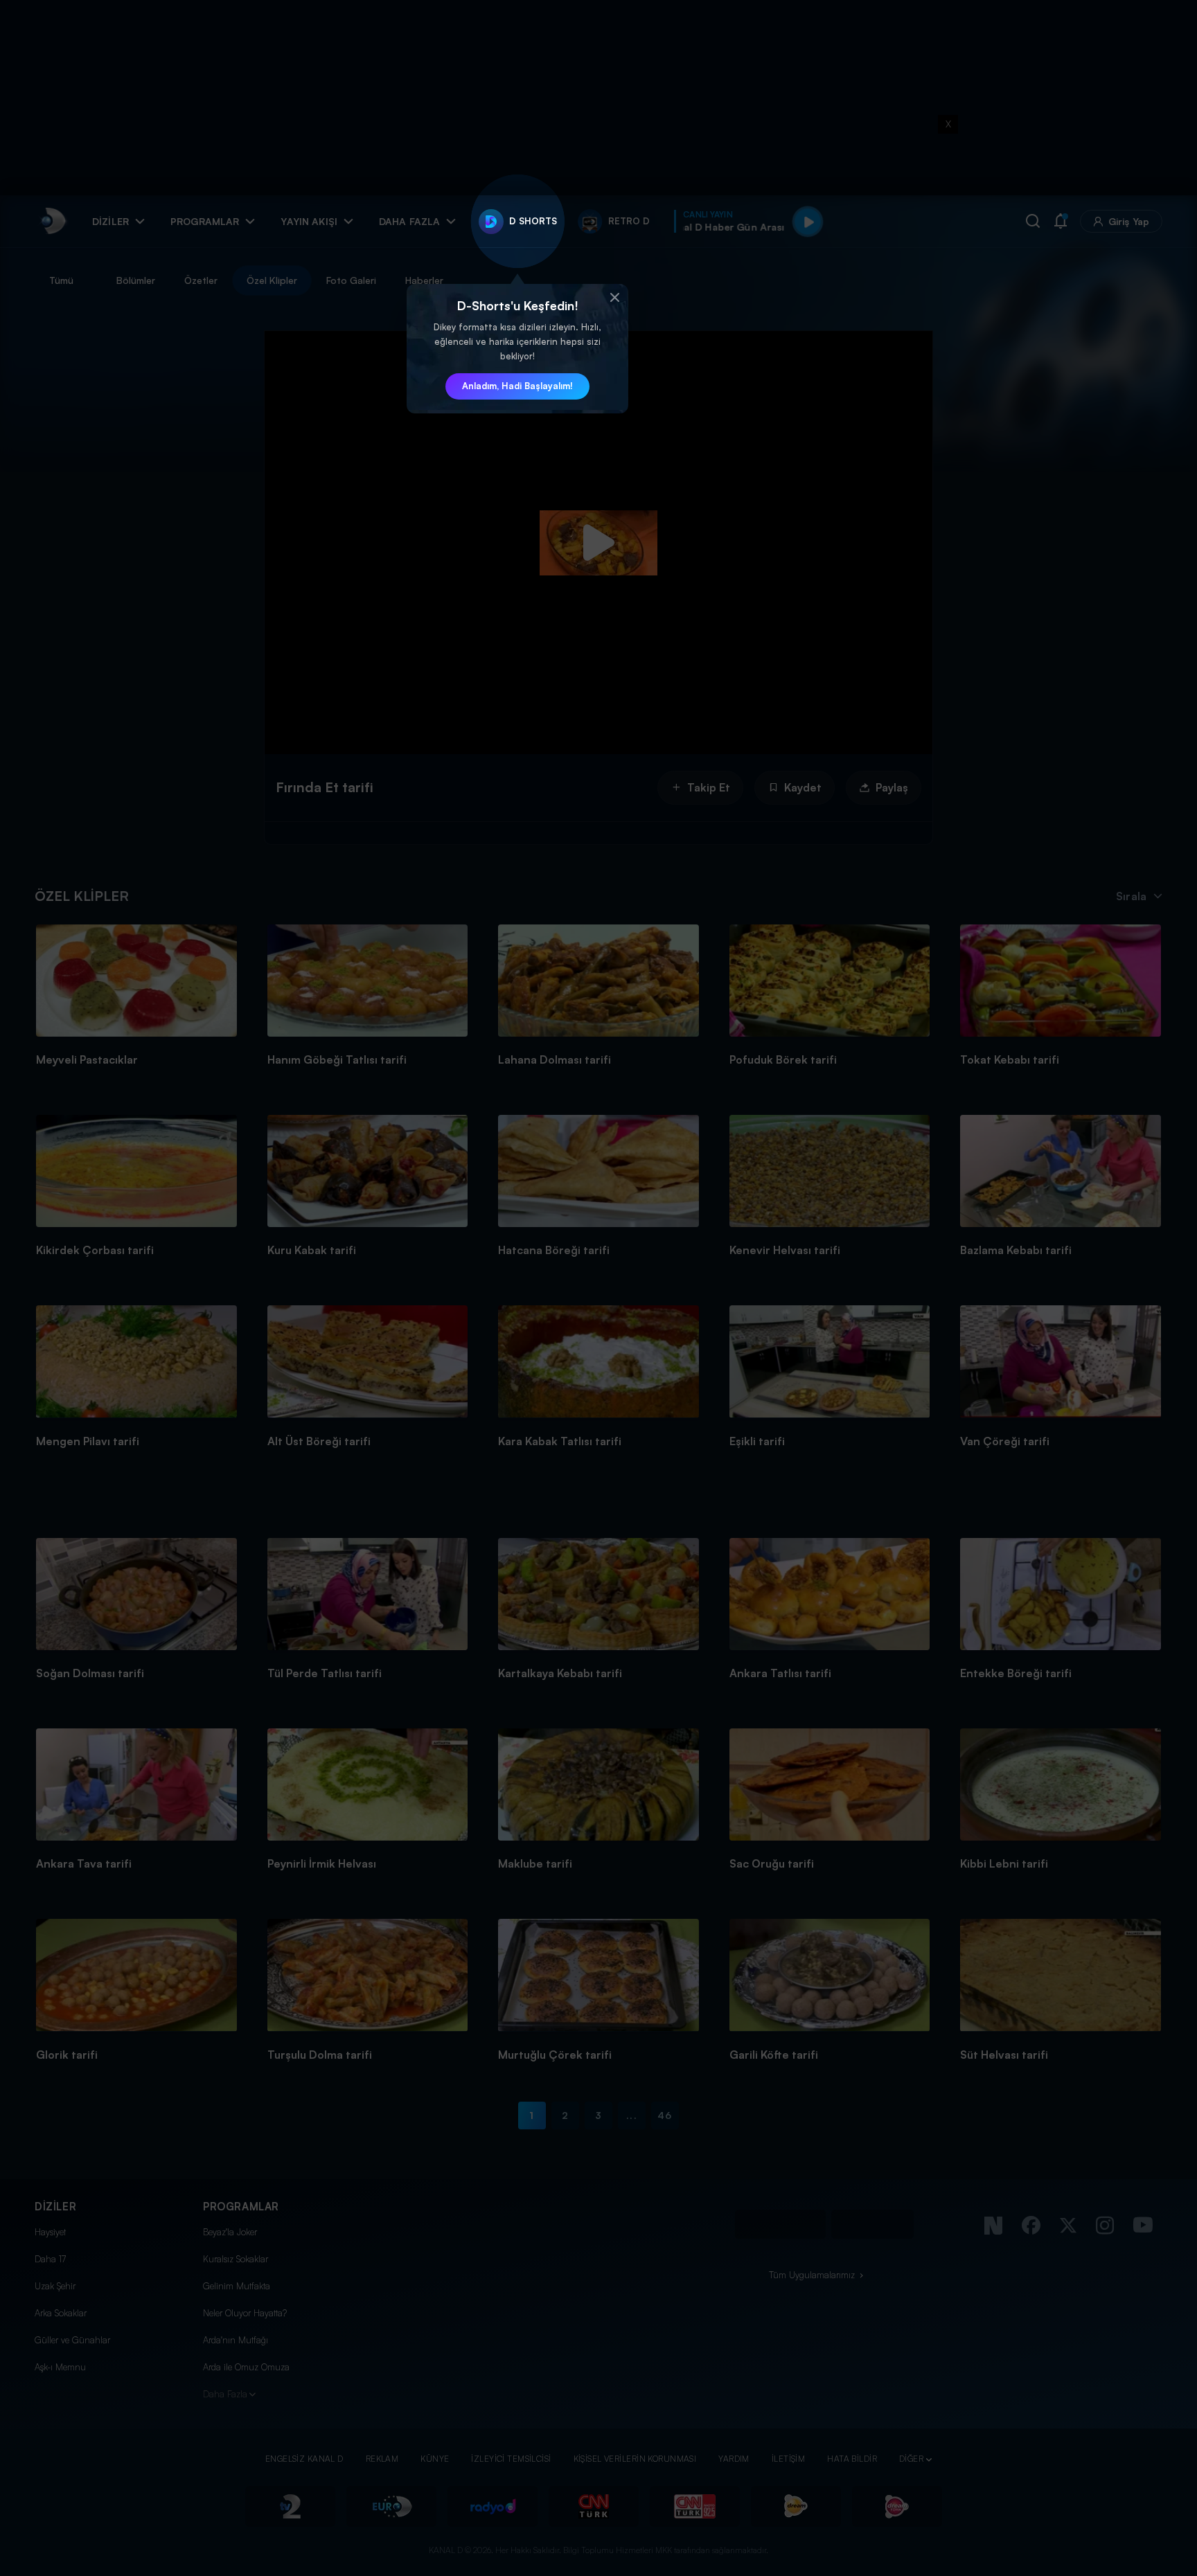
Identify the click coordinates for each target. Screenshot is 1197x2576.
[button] (614, 298)
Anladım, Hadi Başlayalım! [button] (517, 386)
